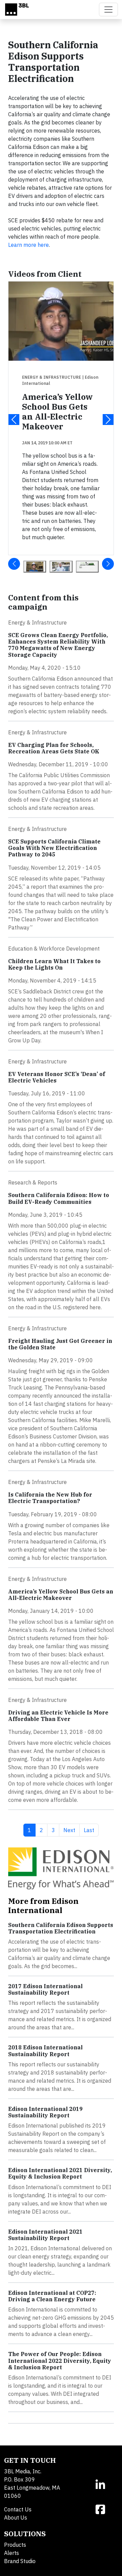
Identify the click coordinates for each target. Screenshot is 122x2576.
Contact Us (18, 2509)
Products (15, 2545)
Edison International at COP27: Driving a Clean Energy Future (52, 2296)
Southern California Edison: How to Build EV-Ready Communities (59, 1198)
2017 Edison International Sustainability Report (45, 1989)
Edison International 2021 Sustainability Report (45, 2235)
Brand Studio (20, 2561)
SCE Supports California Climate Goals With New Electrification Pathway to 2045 (54, 848)
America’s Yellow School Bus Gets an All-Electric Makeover (57, 412)
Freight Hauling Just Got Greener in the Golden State (60, 1344)
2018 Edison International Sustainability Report (45, 2051)
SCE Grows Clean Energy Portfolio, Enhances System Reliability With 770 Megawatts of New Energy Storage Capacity (58, 645)
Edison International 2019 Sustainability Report (45, 2112)
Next (71, 1830)
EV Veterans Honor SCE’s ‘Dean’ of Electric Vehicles (57, 1077)
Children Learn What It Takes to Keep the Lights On (54, 964)
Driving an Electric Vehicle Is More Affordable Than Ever (58, 1716)
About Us (16, 2518)
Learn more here (28, 245)
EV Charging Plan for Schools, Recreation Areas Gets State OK (54, 748)
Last (91, 1830)
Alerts (12, 2553)
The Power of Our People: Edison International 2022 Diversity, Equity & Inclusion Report (60, 2360)
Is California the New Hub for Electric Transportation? (50, 1498)
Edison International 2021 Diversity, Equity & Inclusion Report (60, 2173)
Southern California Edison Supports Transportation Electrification (61, 1928)
